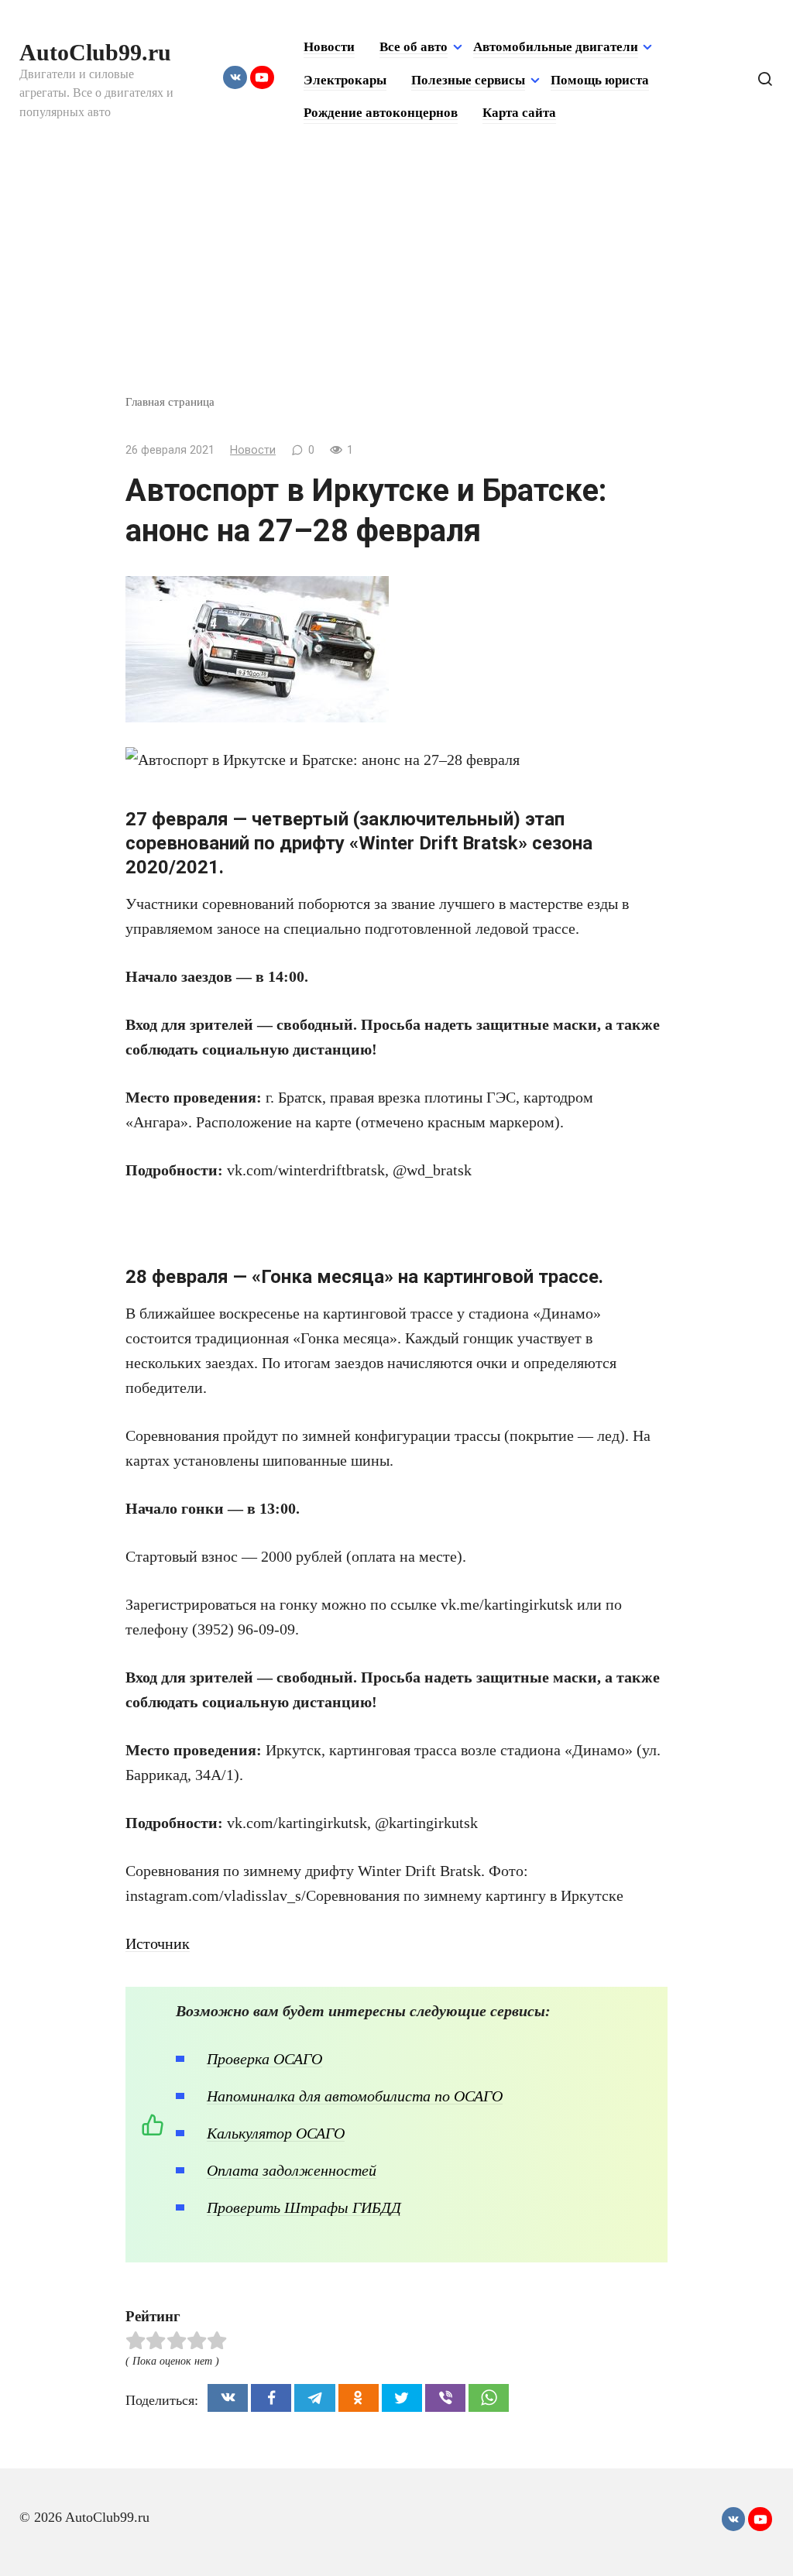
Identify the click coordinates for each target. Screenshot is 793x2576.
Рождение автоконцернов (381, 113)
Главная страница (170, 401)
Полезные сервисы (468, 80)
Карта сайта (519, 113)
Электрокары (345, 80)
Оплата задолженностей (292, 2170)
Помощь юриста (600, 80)
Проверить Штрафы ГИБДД (304, 2207)
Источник (158, 1943)
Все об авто (414, 47)
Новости (329, 47)
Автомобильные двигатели (556, 47)
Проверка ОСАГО (264, 2059)
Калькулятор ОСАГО (276, 2133)
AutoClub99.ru (95, 52)
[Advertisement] (396, 277)
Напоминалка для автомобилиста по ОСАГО (355, 2096)
